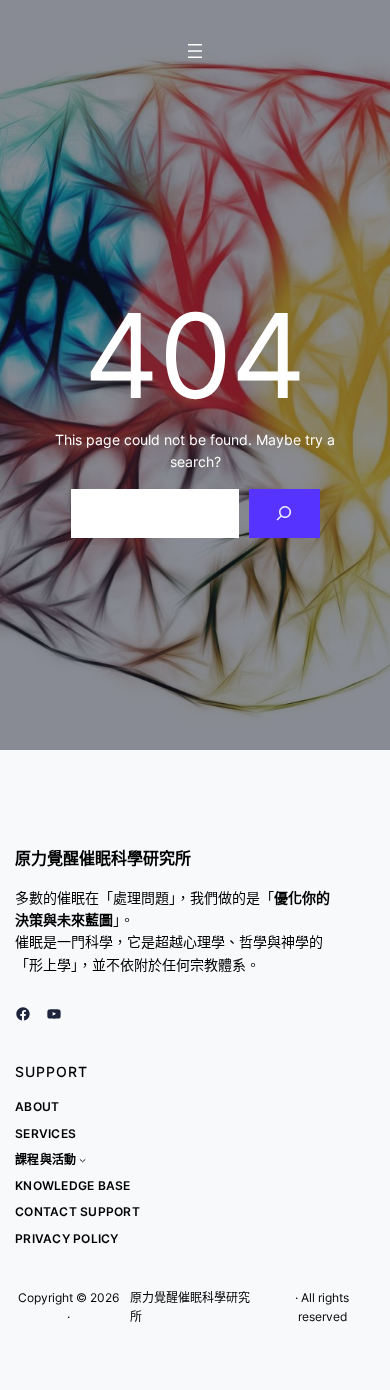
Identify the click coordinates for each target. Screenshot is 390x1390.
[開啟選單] (195, 51)
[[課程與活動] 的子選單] (82, 1159)
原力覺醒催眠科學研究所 (103, 858)
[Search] (284, 513)
